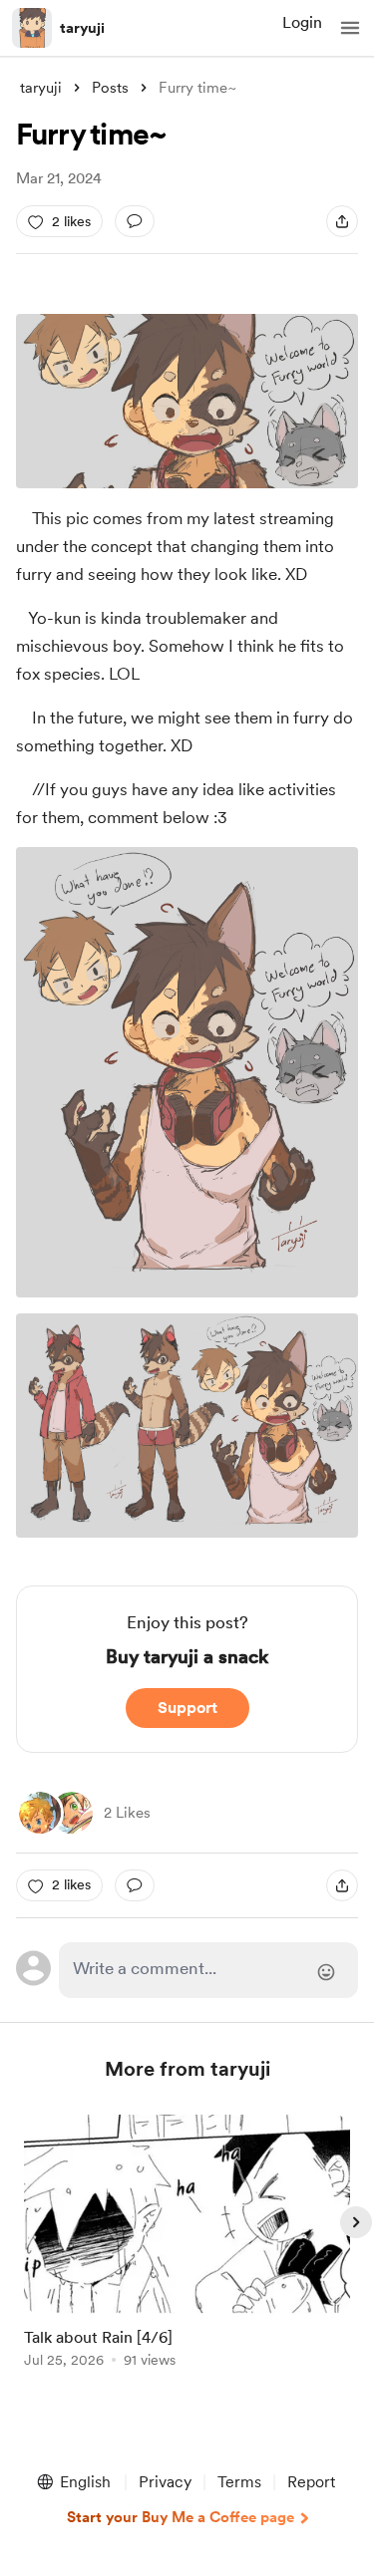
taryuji (82, 28)
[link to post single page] (187, 2245)
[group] (187, 2253)
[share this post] (342, 221)
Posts (110, 88)
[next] (356, 2222)
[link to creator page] (72, 1813)
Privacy (165, 2482)
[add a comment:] (135, 221)
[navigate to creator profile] (32, 28)
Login (302, 22)
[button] (350, 28)
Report (311, 2482)
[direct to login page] (209, 1970)
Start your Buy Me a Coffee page (181, 2517)
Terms (239, 2482)
